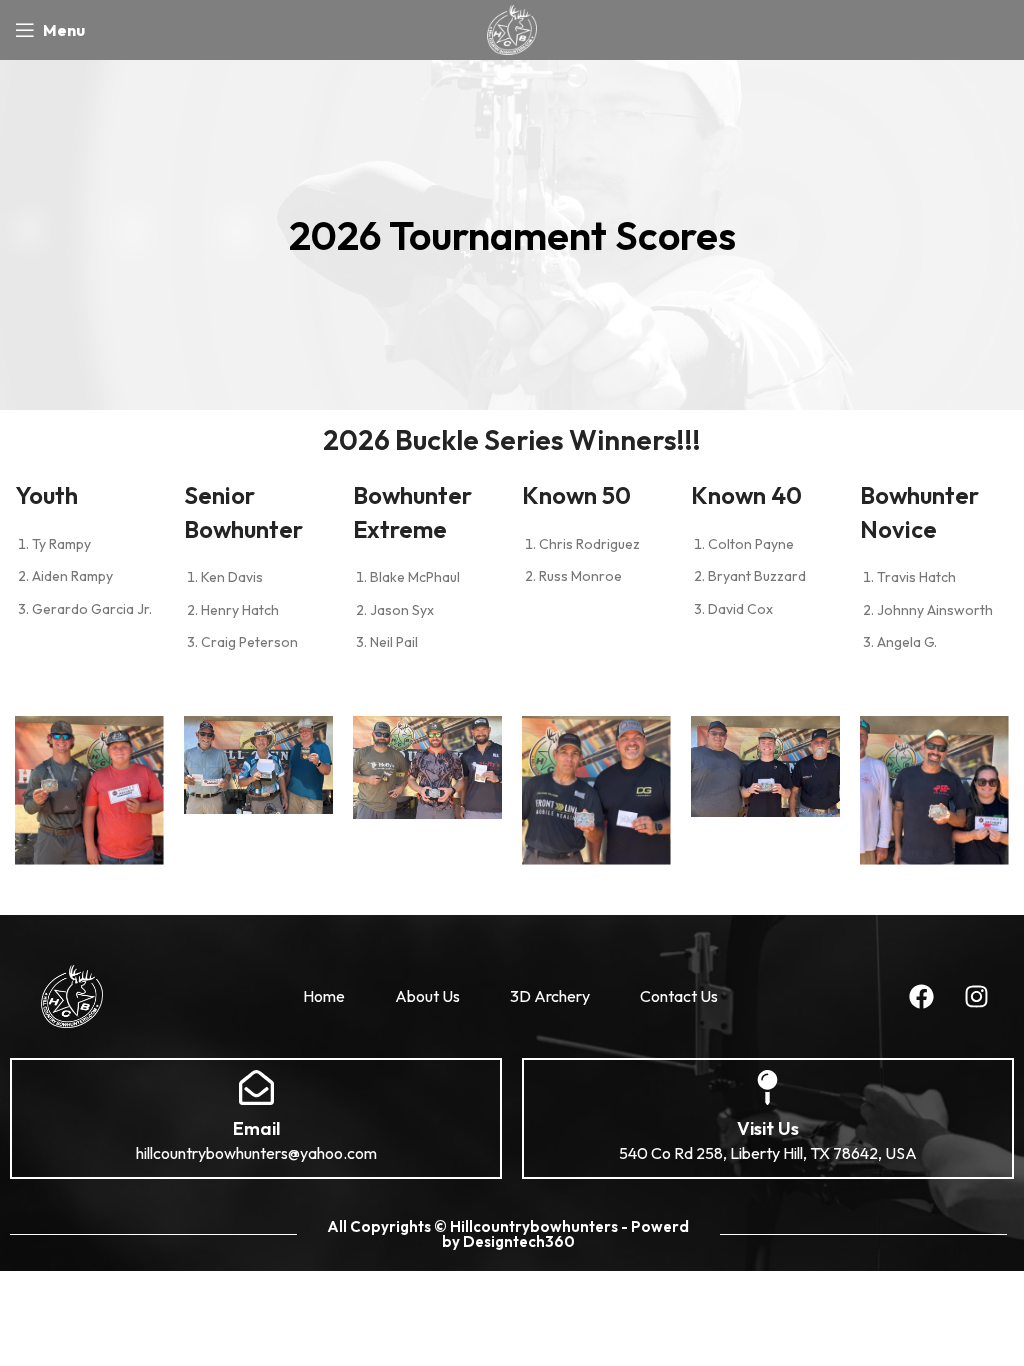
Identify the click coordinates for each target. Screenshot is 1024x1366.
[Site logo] (511, 28)
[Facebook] (921, 996)
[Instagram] (976, 996)
